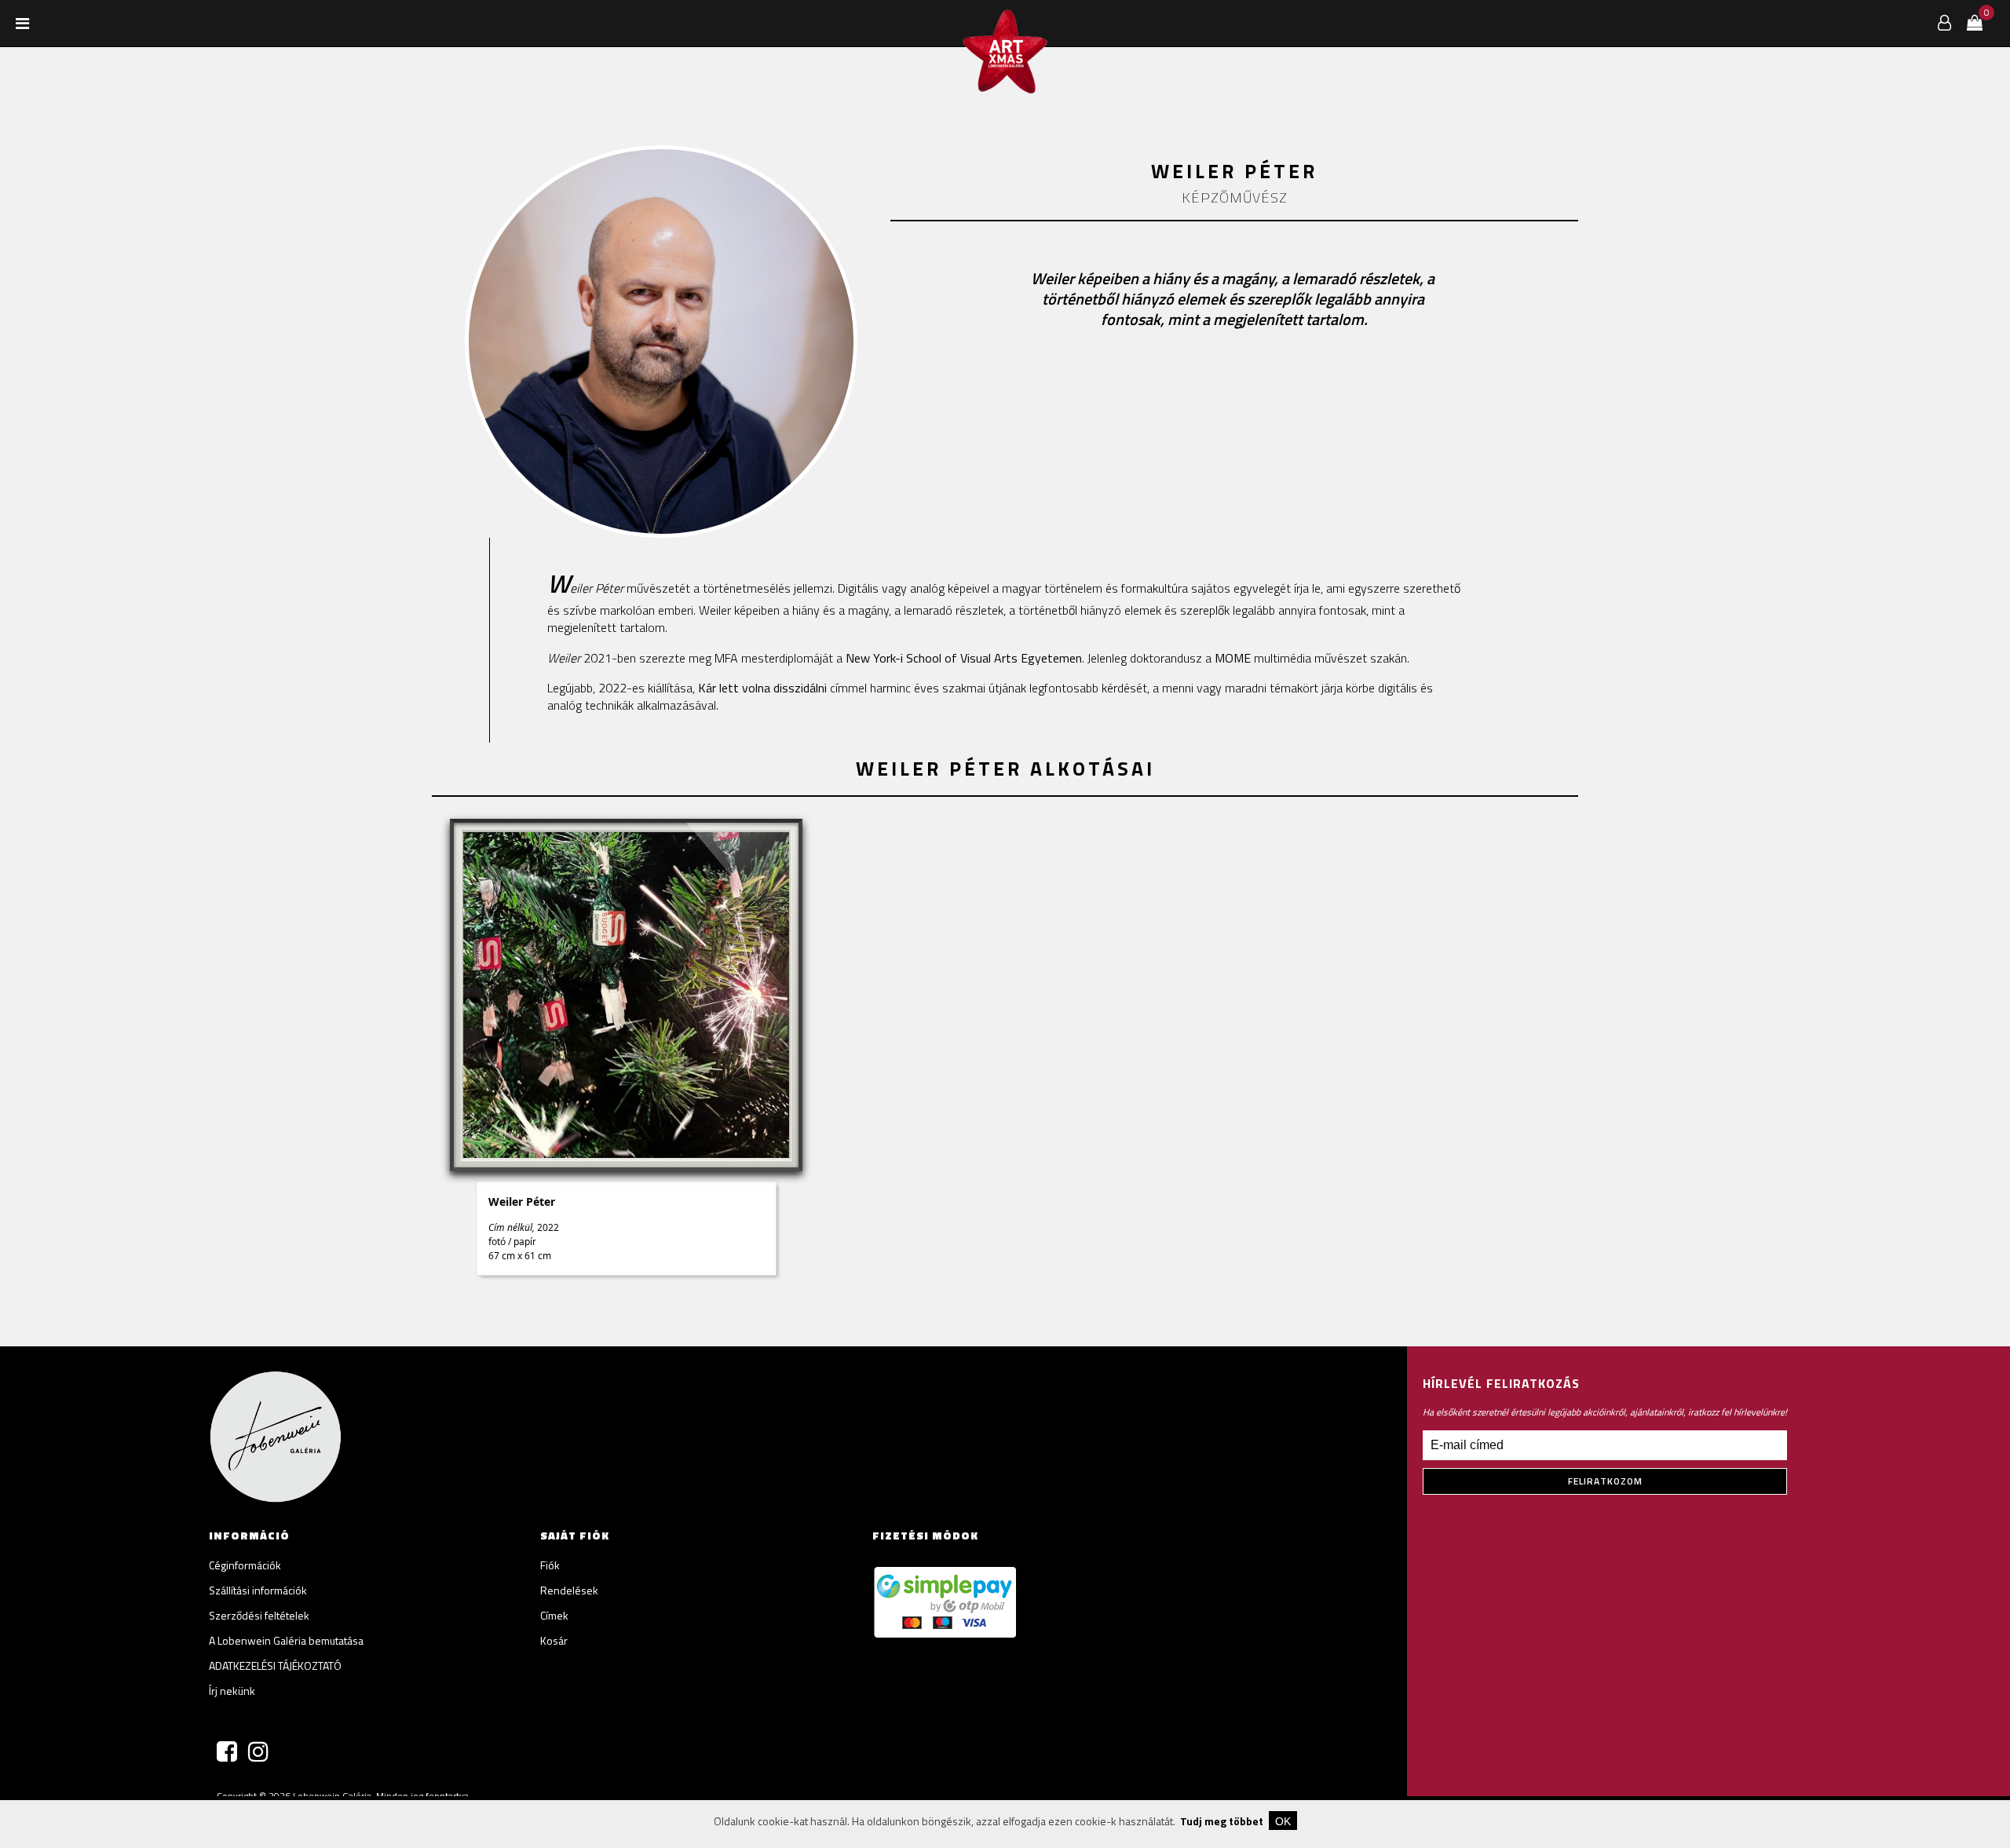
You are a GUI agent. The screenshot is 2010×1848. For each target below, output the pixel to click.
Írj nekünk (232, 1691)
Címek (554, 1615)
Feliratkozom (1605, 1481)
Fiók (550, 1565)
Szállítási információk (258, 1590)
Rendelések (569, 1590)
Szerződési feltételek (259, 1615)
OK (1283, 1821)
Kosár (554, 1640)
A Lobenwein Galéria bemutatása (286, 1640)
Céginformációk (245, 1565)
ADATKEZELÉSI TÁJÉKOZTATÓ (275, 1665)
